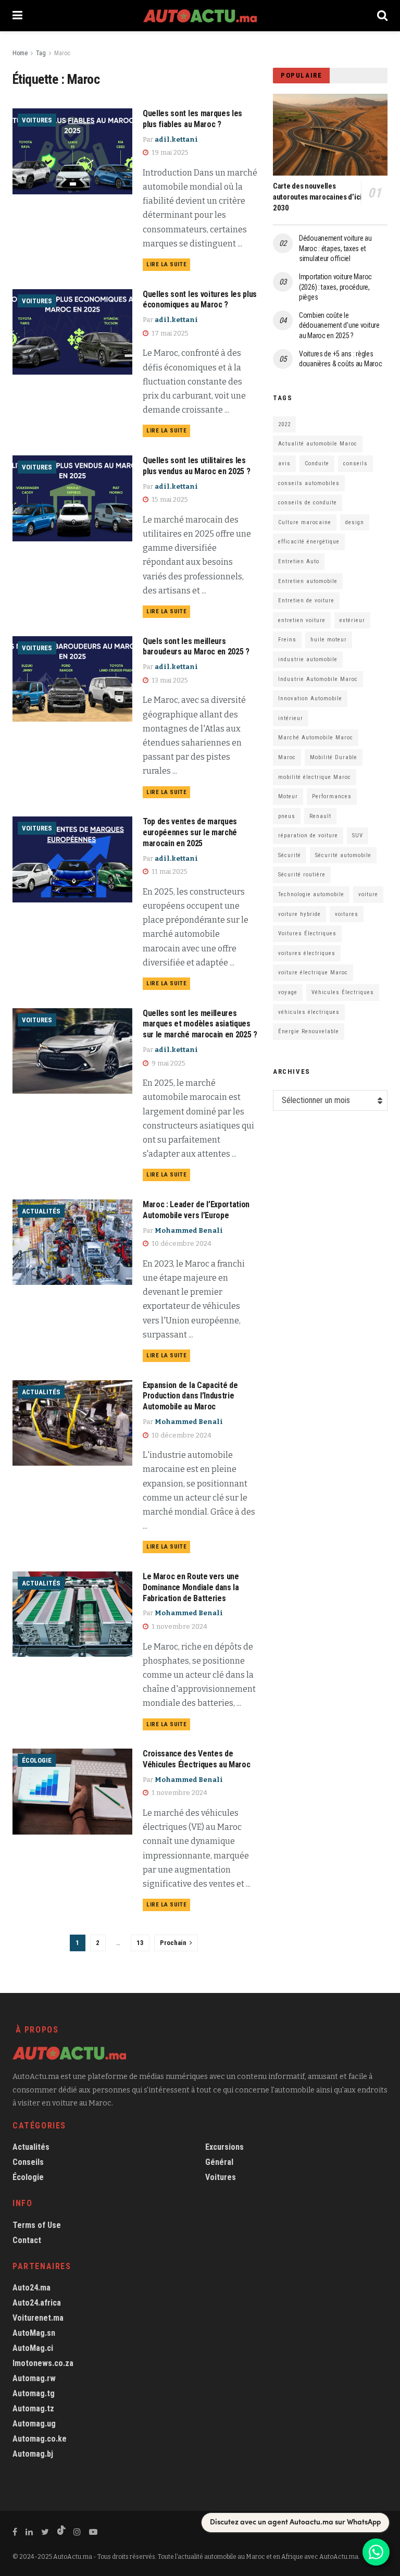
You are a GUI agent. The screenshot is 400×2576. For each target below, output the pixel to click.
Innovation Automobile (310, 698)
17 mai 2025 (169, 333)
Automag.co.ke (40, 2439)
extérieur (352, 620)
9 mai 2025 (168, 1063)
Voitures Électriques (307, 933)
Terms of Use (37, 2225)
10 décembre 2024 (181, 1243)
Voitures (37, 120)
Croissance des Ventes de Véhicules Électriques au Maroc (196, 1759)
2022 (284, 424)
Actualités (41, 1211)
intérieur (291, 718)
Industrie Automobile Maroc (318, 679)
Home (20, 53)
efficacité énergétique (309, 542)
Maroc (62, 53)
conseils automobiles (309, 483)
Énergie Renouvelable (309, 1031)
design (355, 522)
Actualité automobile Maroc (318, 444)
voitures (347, 914)
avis (284, 463)
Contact (27, 2240)
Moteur (288, 796)
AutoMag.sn (34, 2333)
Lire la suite (166, 264)
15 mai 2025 (169, 499)
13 (140, 1943)
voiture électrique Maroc (313, 973)
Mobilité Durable (334, 757)
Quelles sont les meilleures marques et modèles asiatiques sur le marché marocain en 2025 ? (200, 1024)
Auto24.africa (37, 2303)
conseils (355, 463)
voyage (288, 992)
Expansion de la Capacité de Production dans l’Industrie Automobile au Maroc (190, 1396)
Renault (320, 816)
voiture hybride (299, 914)
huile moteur (329, 640)
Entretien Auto (299, 561)
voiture (368, 894)
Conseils (28, 2162)
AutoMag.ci (33, 2348)
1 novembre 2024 (179, 1626)
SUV (358, 835)
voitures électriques (307, 953)
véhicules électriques (309, 1012)
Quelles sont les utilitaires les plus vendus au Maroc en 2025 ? (196, 466)
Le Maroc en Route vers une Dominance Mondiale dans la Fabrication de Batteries (191, 1587)
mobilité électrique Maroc (315, 777)
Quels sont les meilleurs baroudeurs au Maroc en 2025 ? (196, 647)
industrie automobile (308, 659)
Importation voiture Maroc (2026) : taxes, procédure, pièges (335, 287)
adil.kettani (176, 139)
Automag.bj (33, 2454)
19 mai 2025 (169, 152)
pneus (287, 816)
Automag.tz (33, 2408)
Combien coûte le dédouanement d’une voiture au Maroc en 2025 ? (339, 325)
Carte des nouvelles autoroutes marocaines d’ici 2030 (317, 197)
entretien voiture (302, 620)
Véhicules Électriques (343, 992)
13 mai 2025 (169, 680)
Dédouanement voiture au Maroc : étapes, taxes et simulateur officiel (335, 248)
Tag (41, 53)
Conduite (317, 463)
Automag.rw (34, 2378)
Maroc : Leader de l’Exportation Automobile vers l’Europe (196, 1210)
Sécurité (290, 855)
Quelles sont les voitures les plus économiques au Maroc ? (200, 300)
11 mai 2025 (169, 871)
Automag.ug (34, 2424)
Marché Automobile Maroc (316, 738)
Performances (332, 796)
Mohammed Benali (189, 1230)
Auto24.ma (32, 2288)
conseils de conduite (308, 503)
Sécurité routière (302, 875)
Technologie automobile (311, 894)
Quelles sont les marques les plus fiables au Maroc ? (192, 119)
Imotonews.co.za (43, 2363)
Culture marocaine (305, 522)
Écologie (37, 1760)
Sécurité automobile (343, 855)
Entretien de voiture (306, 600)
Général (219, 2162)
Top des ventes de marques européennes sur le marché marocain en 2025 (190, 832)
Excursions (224, 2147)
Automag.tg (34, 2393)
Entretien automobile (308, 581)
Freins (287, 640)
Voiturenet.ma (38, 2318)
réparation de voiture (308, 835)
